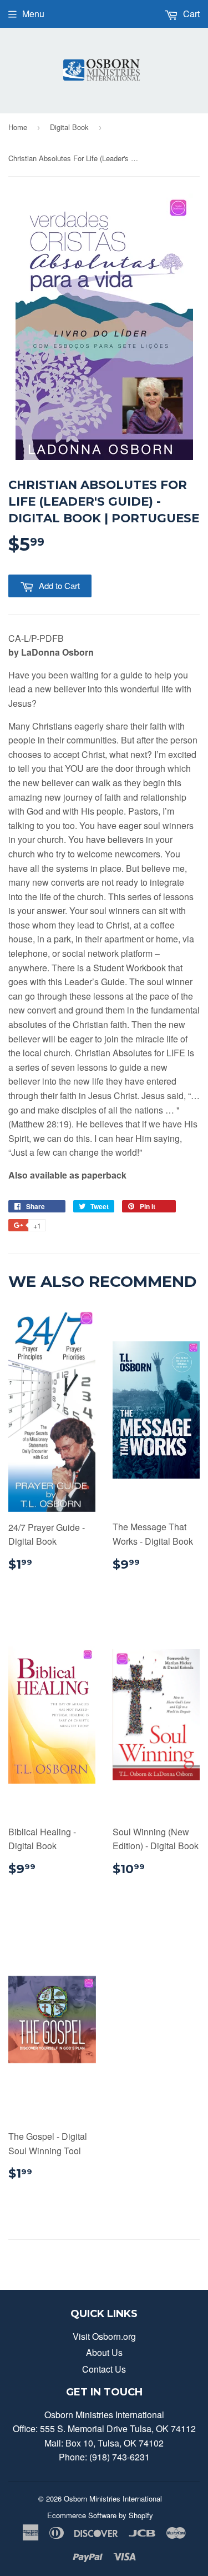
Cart (190, 14)
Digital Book (69, 127)
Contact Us (104, 2369)
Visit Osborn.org (104, 2336)
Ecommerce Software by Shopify (100, 2515)
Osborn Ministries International (113, 2498)
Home (18, 127)
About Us (104, 2352)
